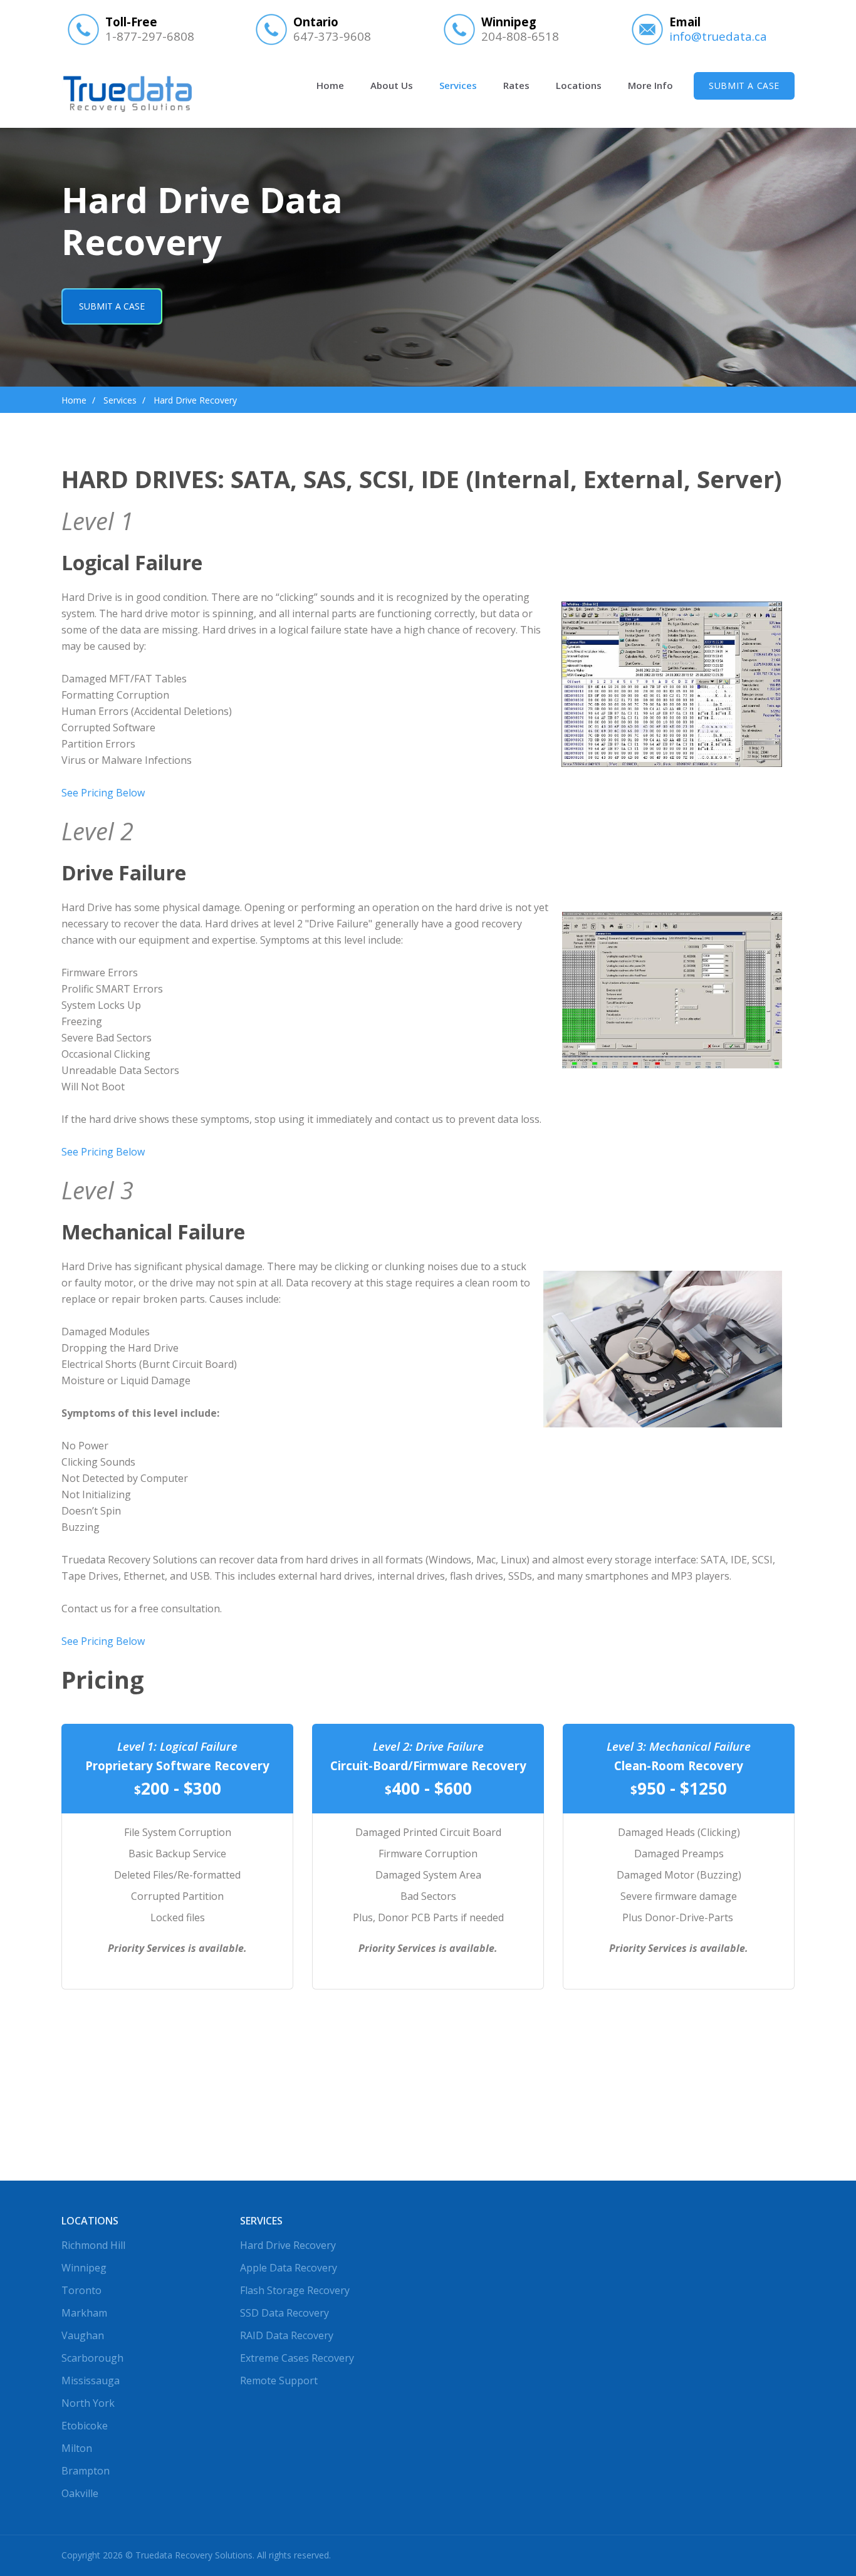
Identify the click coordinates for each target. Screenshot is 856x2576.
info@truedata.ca (718, 36)
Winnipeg (84, 2268)
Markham (84, 2313)
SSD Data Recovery (284, 2313)
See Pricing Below (103, 793)
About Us (392, 85)
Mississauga (91, 2380)
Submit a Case (744, 86)
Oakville (80, 2493)
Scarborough (92, 2358)
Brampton (86, 2471)
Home (330, 85)
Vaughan (83, 2335)
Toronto (81, 2290)
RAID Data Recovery (287, 2335)
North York (88, 2403)
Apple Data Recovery (289, 2268)
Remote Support (279, 2380)
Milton (77, 2448)
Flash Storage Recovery (295, 2290)
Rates (516, 85)
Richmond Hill (93, 2245)
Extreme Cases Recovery (297, 2358)
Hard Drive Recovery (288, 2245)
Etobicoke (85, 2426)
